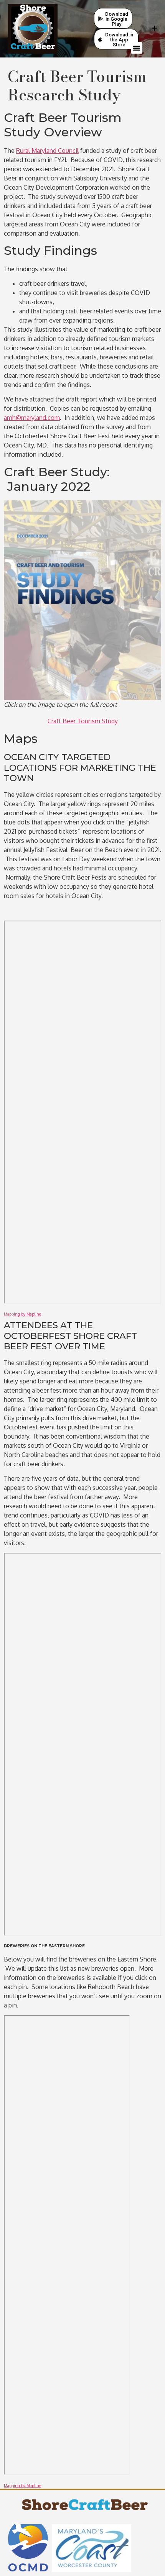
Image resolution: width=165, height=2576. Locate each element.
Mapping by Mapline (22, 1314)
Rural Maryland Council (47, 151)
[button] (137, 48)
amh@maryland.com (32, 418)
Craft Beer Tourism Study (83, 721)
